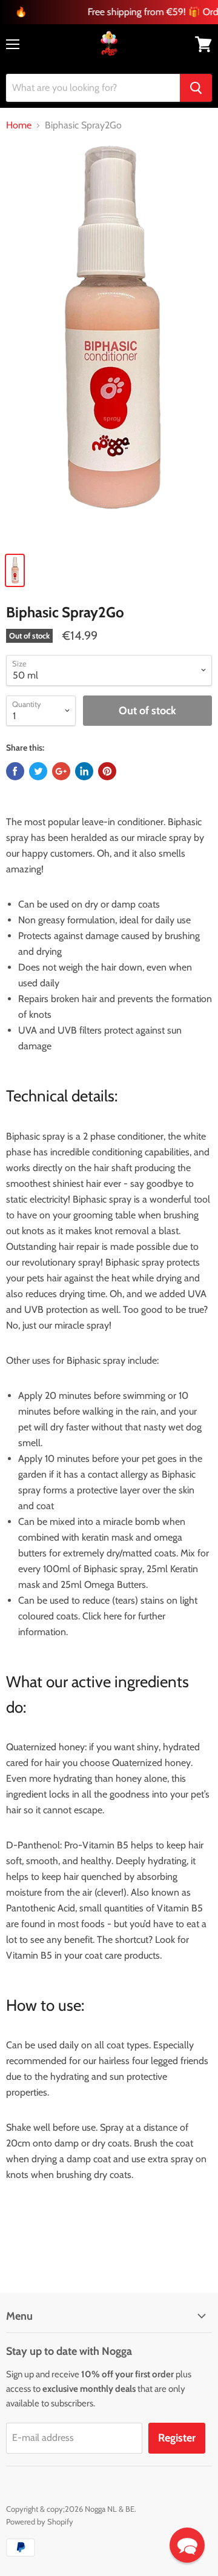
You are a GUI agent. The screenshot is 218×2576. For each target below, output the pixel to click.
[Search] (196, 88)
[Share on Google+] (61, 771)
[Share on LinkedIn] (84, 771)
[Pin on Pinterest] (107, 771)
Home (19, 125)
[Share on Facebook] (15, 771)
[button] (187, 2545)
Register (177, 2438)
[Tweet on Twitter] (38, 771)
